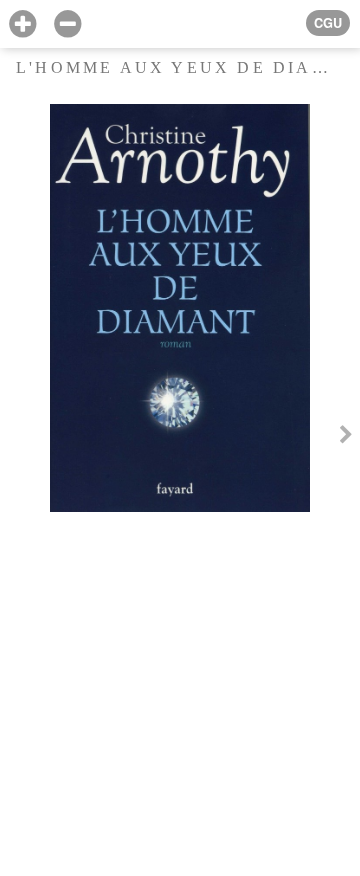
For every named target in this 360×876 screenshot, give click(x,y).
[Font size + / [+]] (22, 24)
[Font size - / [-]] (67, 24)
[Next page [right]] (346, 438)
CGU (328, 23)
